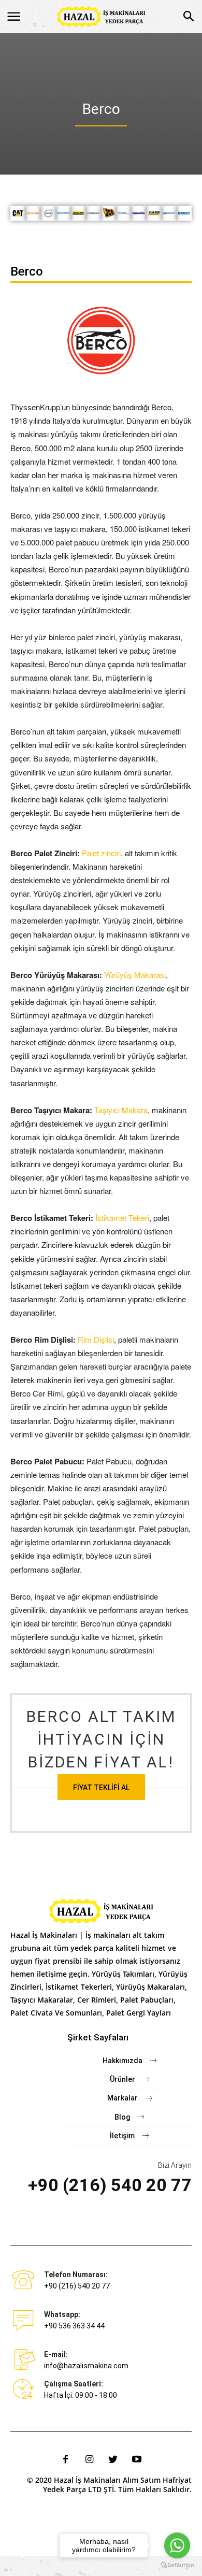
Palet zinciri (101, 853)
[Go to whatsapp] (177, 2545)
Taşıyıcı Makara (121, 1110)
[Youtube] (137, 2459)
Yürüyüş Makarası (135, 975)
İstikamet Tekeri (122, 1218)
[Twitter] (113, 2459)
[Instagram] (89, 2459)
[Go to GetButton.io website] (177, 2565)
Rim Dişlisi (96, 1339)
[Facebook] (65, 2459)
